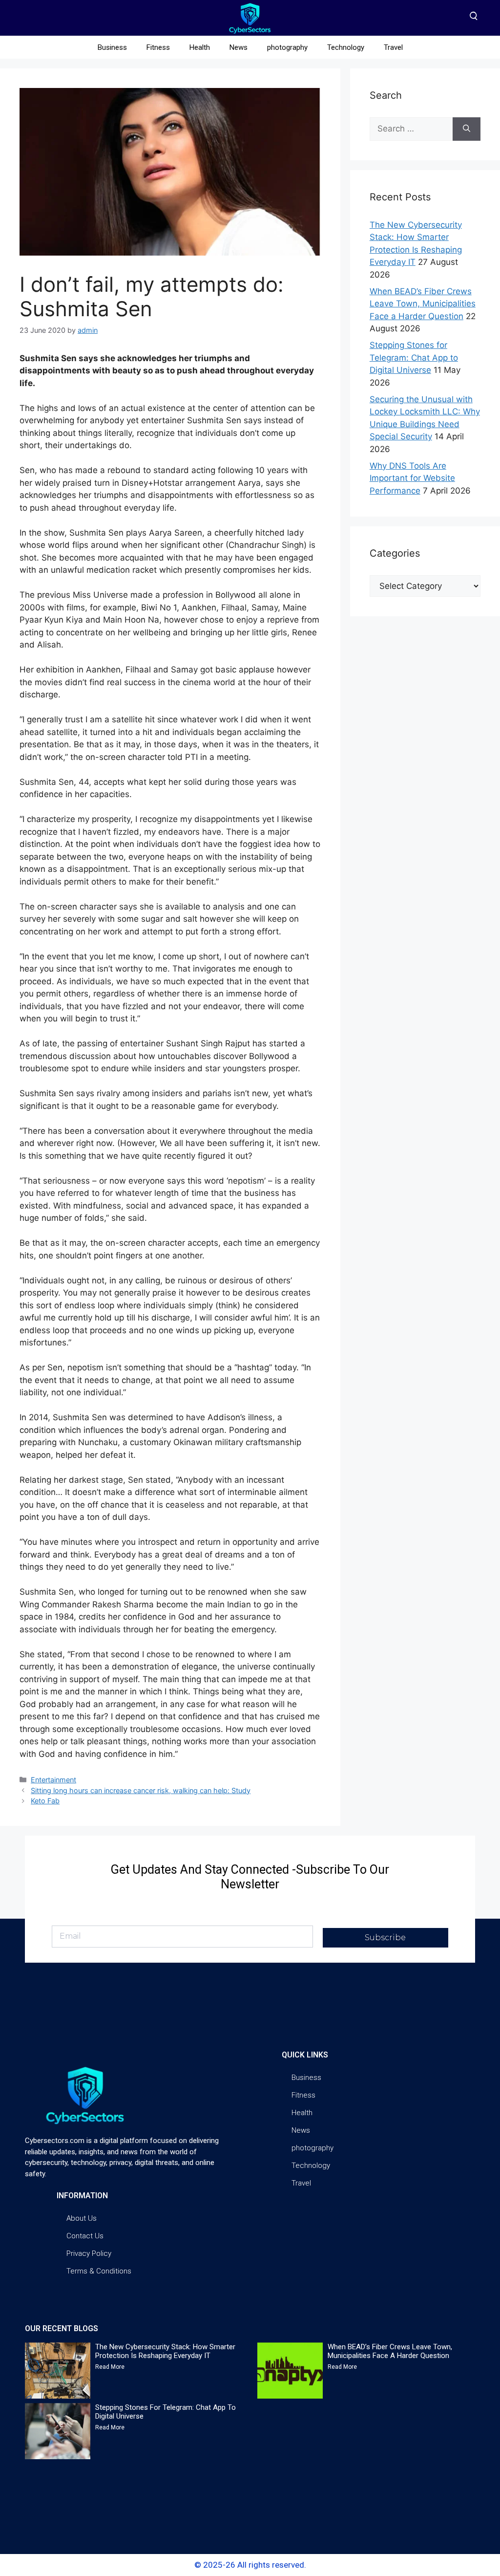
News (239, 47)
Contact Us (85, 2236)
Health (200, 47)
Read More (110, 2367)
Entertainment (53, 1780)
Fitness (158, 47)
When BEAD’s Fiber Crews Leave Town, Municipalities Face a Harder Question (423, 304)
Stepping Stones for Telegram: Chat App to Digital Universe (414, 357)
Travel (393, 47)
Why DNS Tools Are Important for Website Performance (412, 478)
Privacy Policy (89, 2253)
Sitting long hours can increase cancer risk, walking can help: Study (141, 1790)
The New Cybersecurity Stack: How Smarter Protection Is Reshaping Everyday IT (165, 2351)
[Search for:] (411, 129)
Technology (346, 47)
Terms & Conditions (99, 2271)
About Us (82, 2218)
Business (112, 47)
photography (287, 47)
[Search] (467, 129)
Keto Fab (45, 1801)
